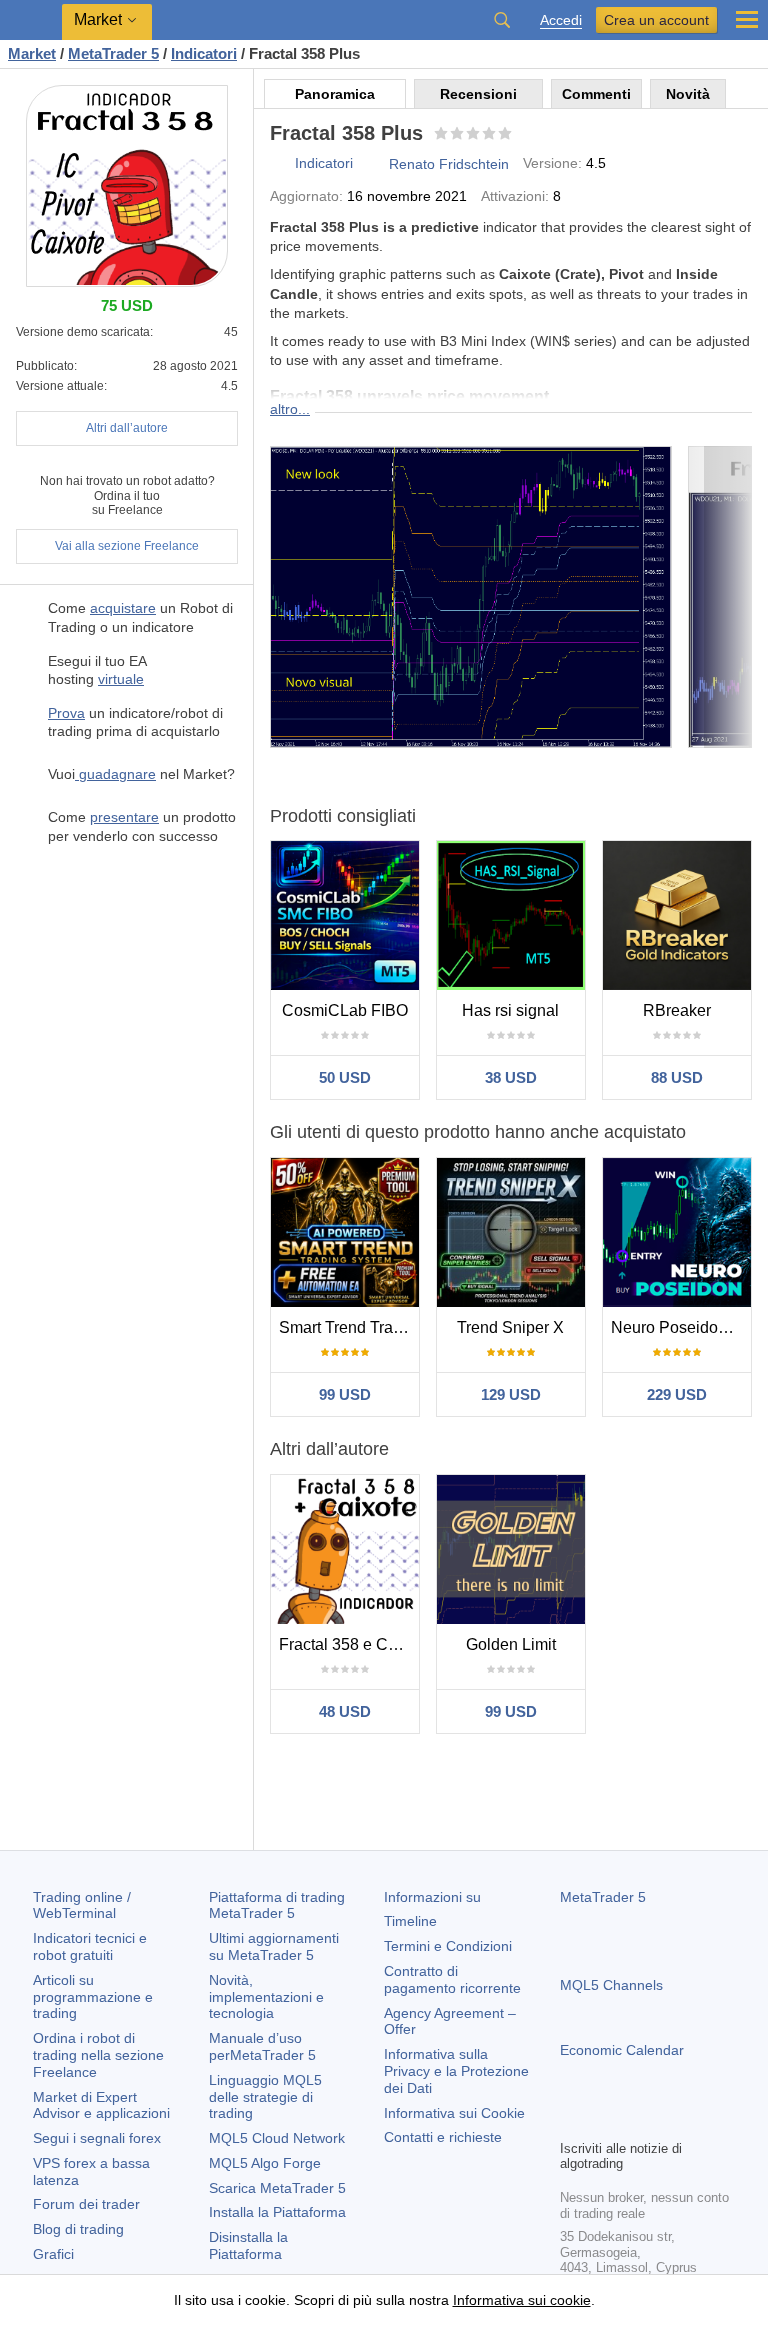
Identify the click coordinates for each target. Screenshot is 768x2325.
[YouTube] (668, 2121)
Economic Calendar (622, 2050)
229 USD (677, 1394)
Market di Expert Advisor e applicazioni (101, 2105)
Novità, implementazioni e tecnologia (266, 1997)
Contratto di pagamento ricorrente (452, 1979)
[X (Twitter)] (636, 2121)
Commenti (596, 94)
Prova (66, 713)
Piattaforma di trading (277, 1905)
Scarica (277, 2188)
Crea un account (656, 20)
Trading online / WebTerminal (82, 1905)
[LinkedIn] (700, 2121)
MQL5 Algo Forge (265, 2163)
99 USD (345, 1394)
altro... (290, 409)
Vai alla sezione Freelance (127, 546)
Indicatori (324, 163)
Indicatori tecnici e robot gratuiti (90, 1946)
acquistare (123, 608)
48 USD (345, 1711)
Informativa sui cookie (522, 2300)
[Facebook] (572, 2121)
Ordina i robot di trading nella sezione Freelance (98, 2055)
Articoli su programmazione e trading (93, 1997)
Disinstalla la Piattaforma (248, 2245)
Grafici (53, 2254)
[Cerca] (502, 20)
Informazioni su (432, 1897)
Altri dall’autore (127, 428)
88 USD (677, 1077)
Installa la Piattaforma (277, 2212)
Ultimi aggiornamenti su (274, 1946)
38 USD (511, 1077)
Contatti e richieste (443, 2137)
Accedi (561, 20)
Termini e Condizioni (448, 1946)
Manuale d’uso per (262, 2046)
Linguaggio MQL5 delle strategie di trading (265, 2097)
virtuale (121, 679)
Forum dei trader (86, 2204)
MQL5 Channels (611, 1985)
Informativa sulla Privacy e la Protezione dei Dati (456, 2071)
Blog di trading (78, 2229)
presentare (124, 817)
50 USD (345, 1077)
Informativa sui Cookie (454, 2113)
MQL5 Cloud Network (277, 2138)
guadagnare (115, 774)
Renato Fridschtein (449, 164)
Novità (688, 94)
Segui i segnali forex (97, 2138)
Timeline (410, 1921)
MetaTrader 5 (603, 1897)
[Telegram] (604, 2121)
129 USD (511, 1394)
